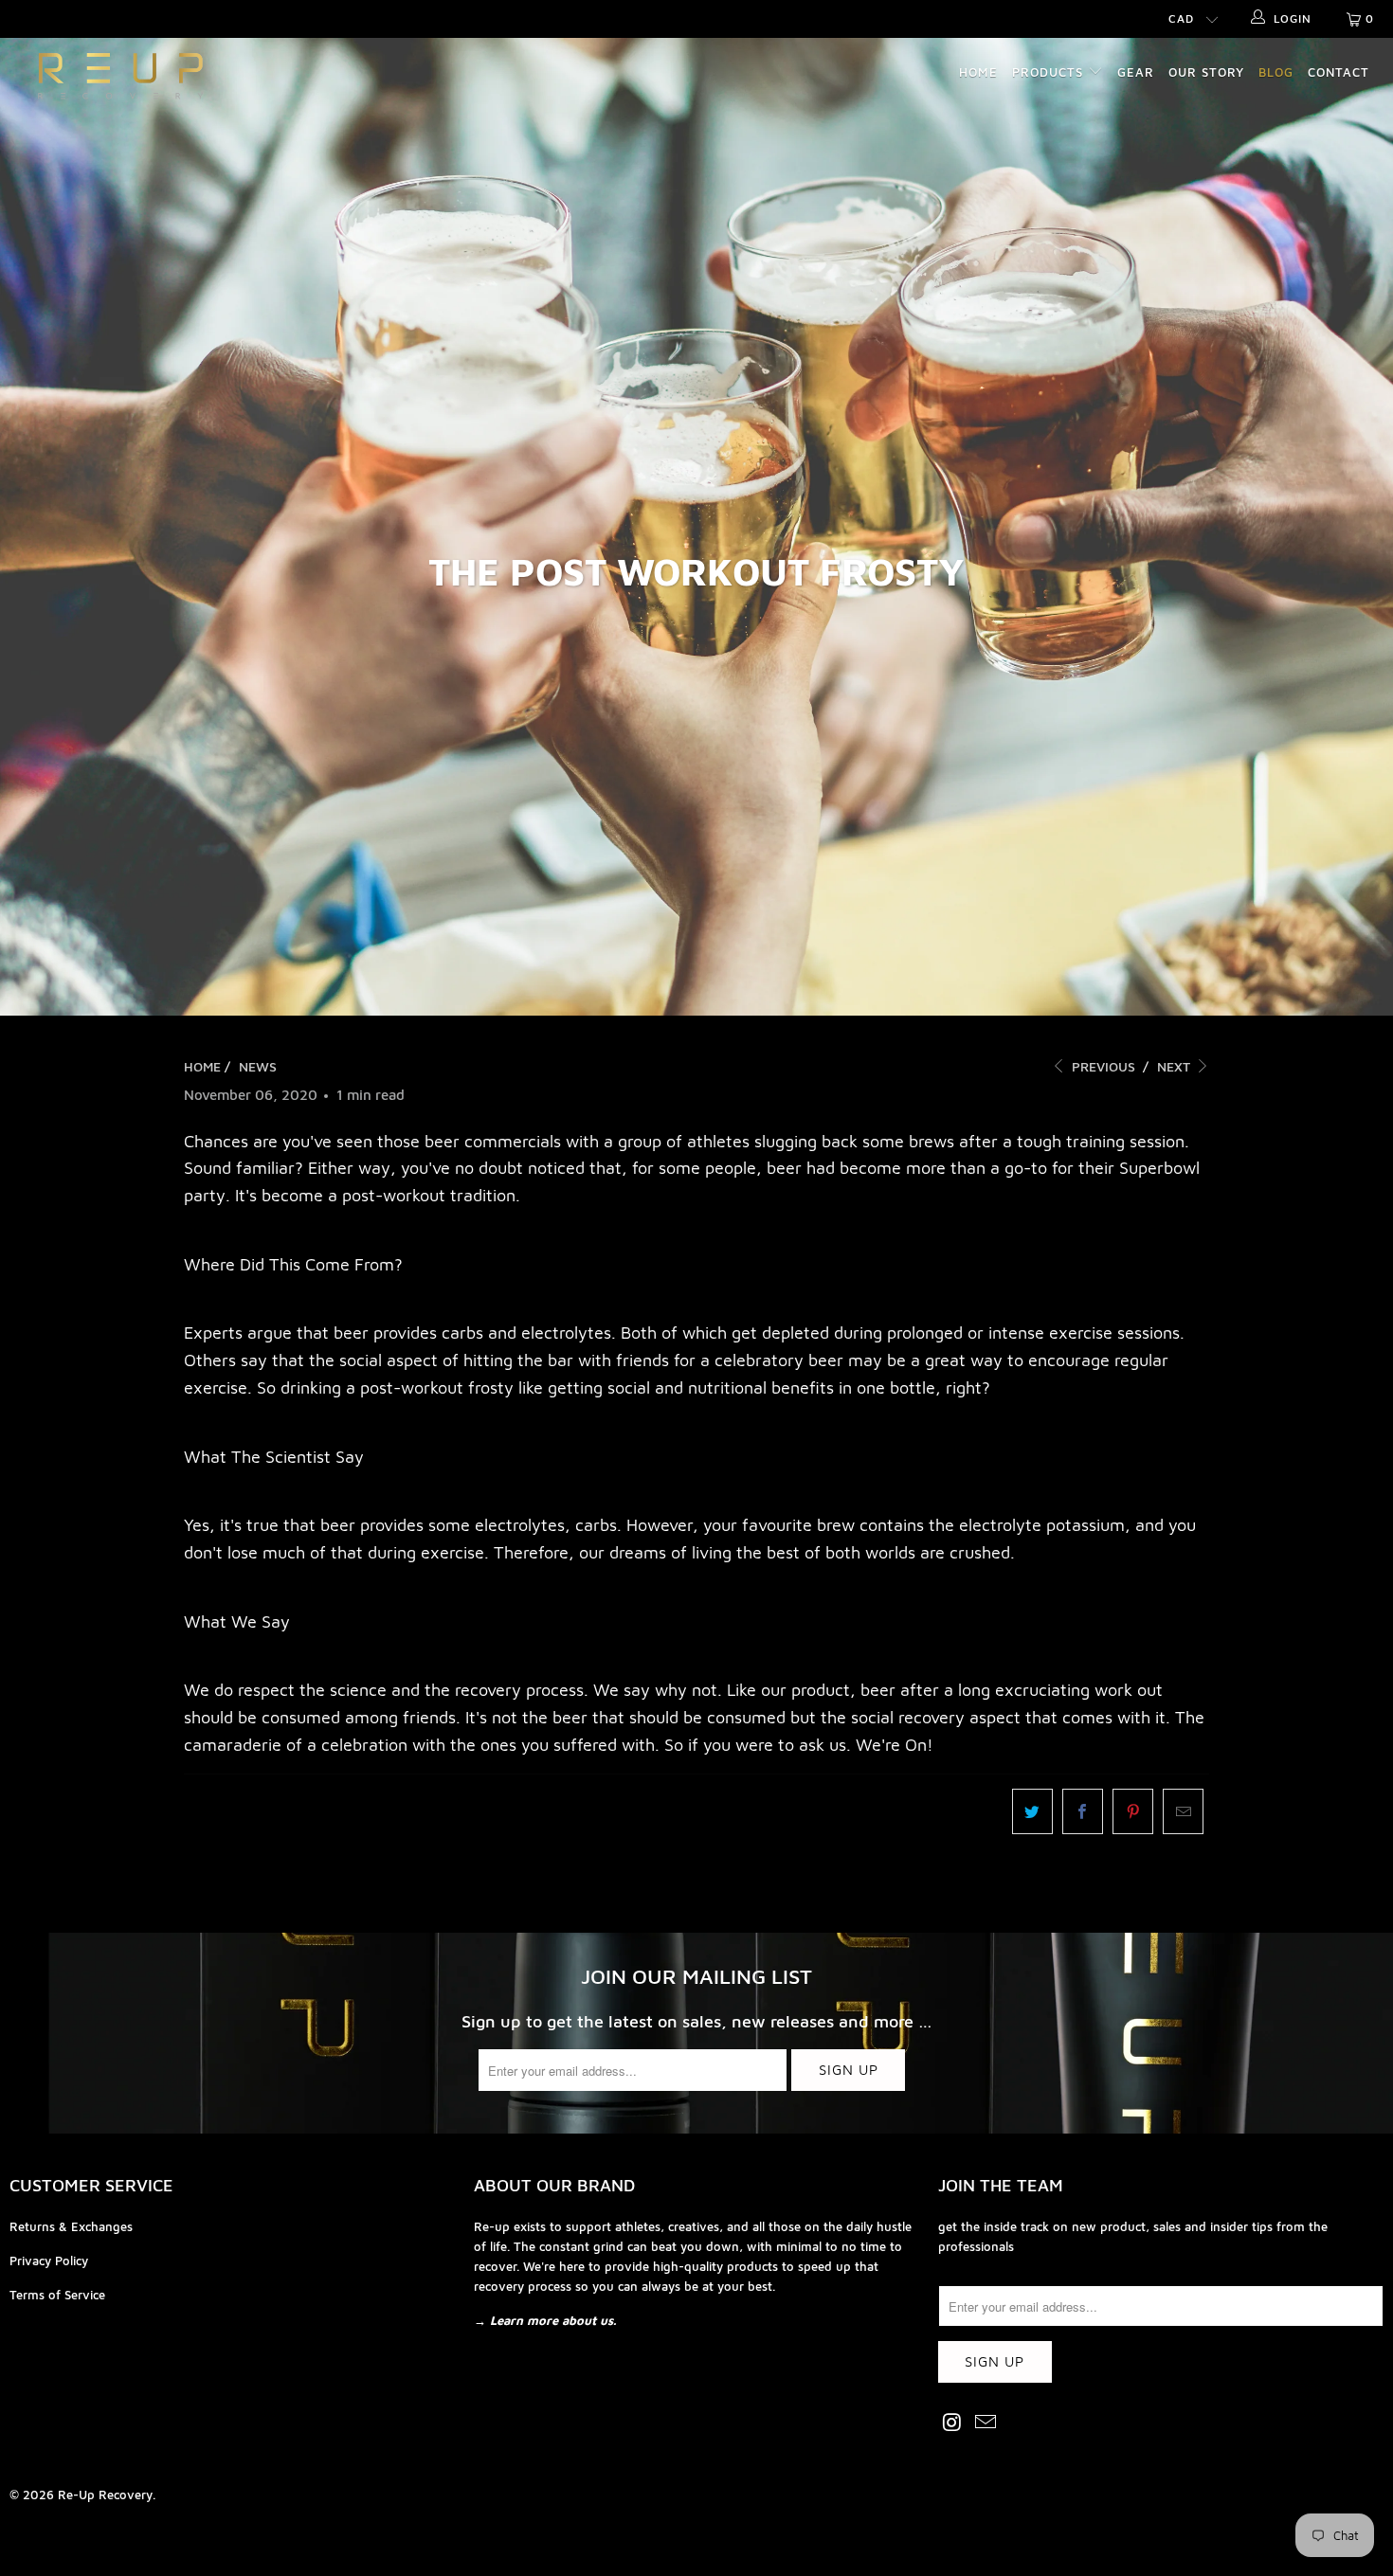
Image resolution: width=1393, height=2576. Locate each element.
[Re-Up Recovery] (121, 76)
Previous (1102, 1066)
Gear (1136, 72)
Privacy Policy (49, 2261)
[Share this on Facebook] (1083, 1812)
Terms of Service (57, 2295)
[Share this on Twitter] (1032, 1812)
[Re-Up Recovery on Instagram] (952, 2423)
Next (1176, 1066)
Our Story (1206, 72)
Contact (1339, 72)
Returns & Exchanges (71, 2226)
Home (978, 72)
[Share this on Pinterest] (1133, 1812)
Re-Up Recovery (105, 2495)
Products (1050, 72)
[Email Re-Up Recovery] (986, 2423)
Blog (1276, 72)
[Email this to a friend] (1183, 1812)
